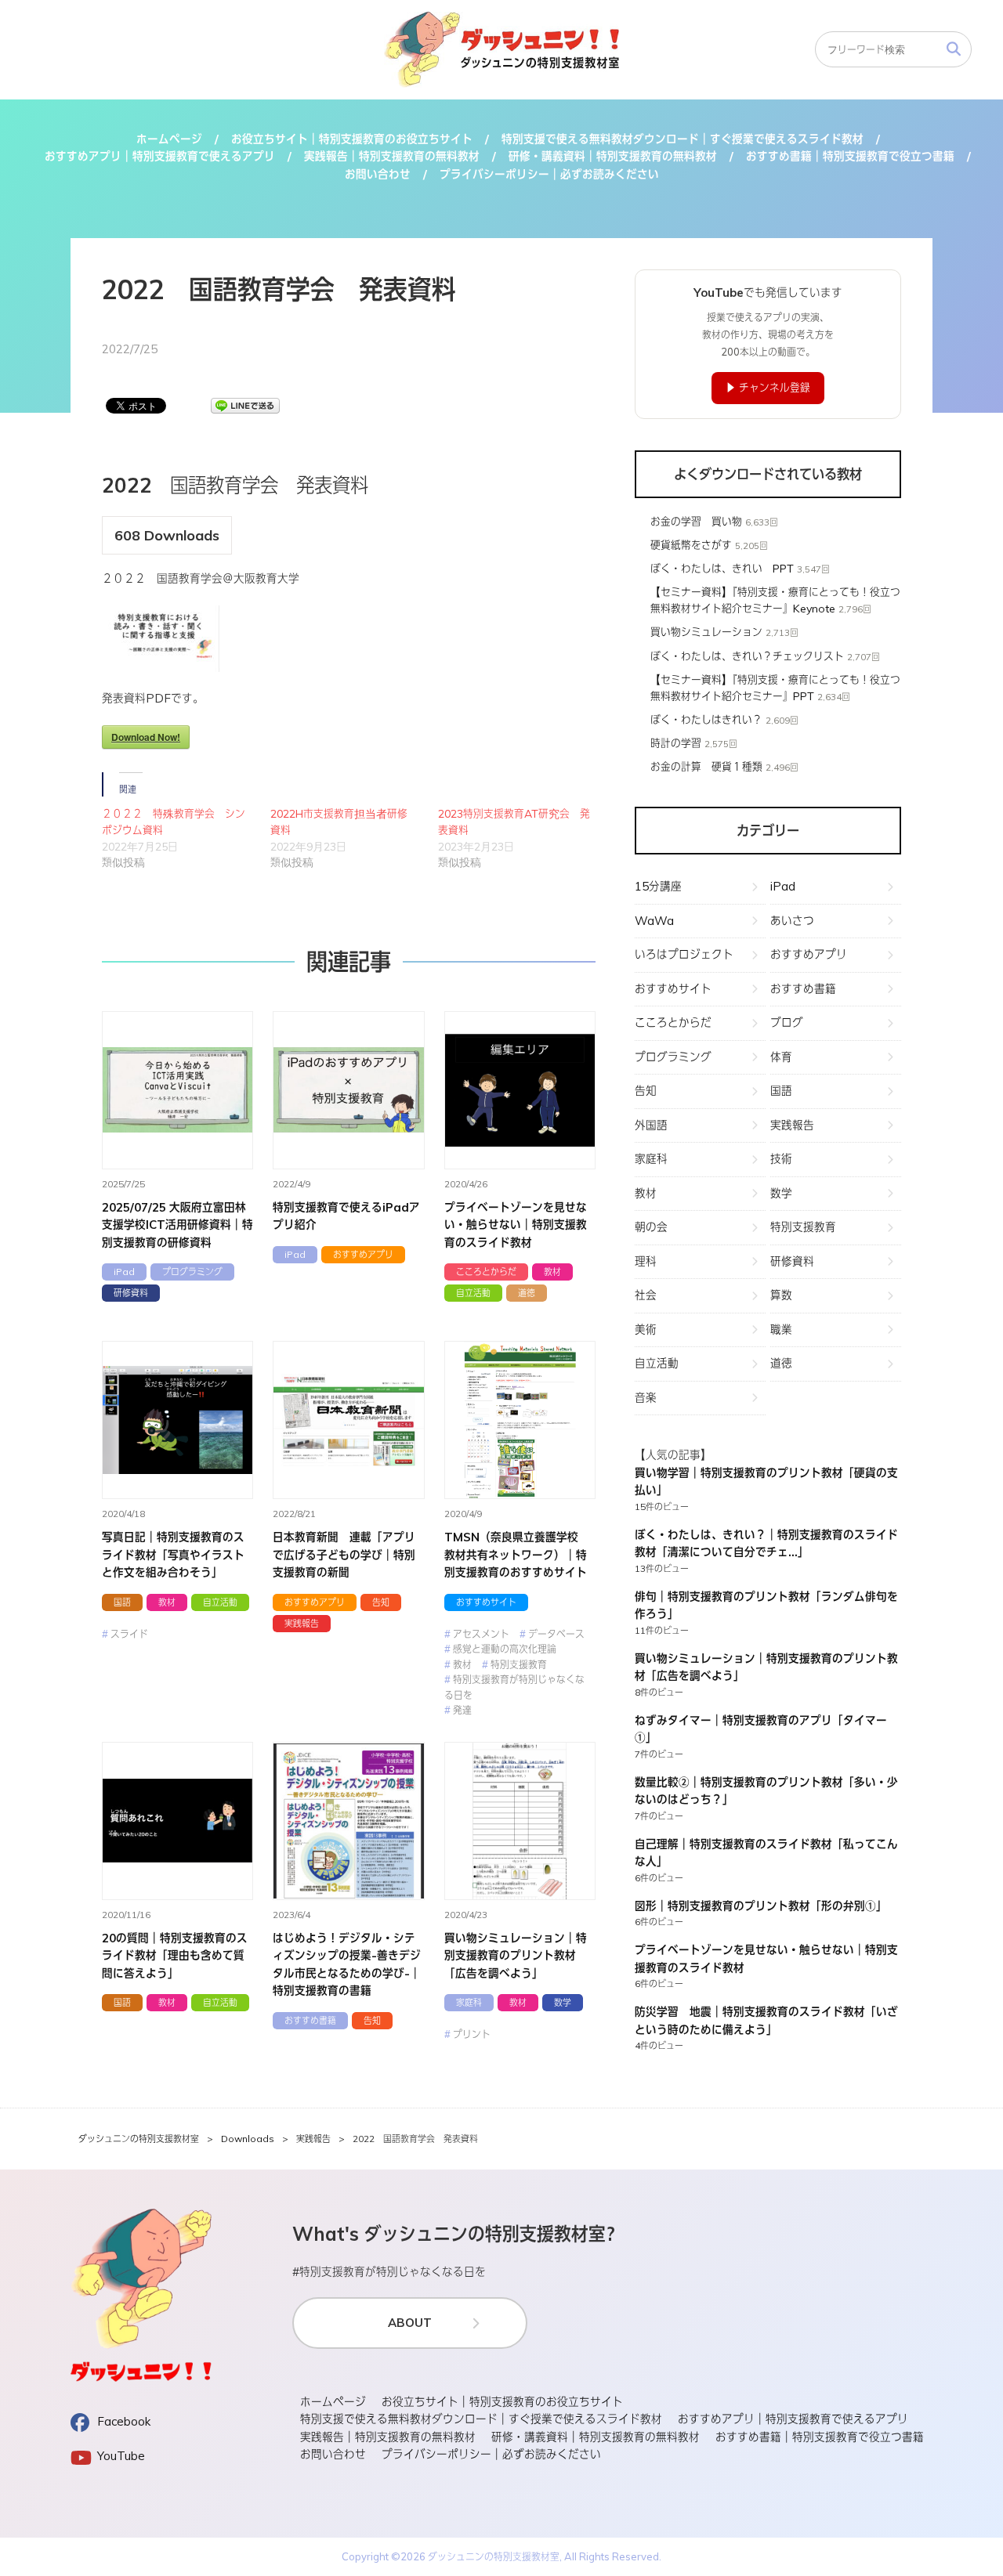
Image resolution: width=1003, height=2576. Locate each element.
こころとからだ (486, 1272)
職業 (781, 1330)
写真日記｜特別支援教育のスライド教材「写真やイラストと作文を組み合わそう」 (173, 1555)
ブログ (787, 1022)
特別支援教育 (519, 1664)
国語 (122, 1602)
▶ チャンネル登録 (768, 387)
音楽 (646, 1398)
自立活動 (473, 1293)
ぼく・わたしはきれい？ (706, 720)
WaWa (654, 921)
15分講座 (658, 886)
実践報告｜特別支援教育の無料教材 (392, 156)
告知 (381, 1602)
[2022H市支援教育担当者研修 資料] (355, 838)
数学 (563, 2002)
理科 (646, 1261)
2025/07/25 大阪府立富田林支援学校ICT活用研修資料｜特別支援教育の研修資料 (177, 1225)
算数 (781, 1295)
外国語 (651, 1125)
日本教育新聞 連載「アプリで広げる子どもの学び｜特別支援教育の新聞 (344, 1555)
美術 (646, 1330)
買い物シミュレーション (706, 632)
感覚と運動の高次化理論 (505, 1649)
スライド (129, 1634)
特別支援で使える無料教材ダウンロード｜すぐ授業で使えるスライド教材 (683, 139)
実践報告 (302, 1623)
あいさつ (792, 921)
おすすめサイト (486, 1602)
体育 (781, 1057)
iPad (124, 1272)
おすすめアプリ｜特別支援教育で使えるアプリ (160, 156)
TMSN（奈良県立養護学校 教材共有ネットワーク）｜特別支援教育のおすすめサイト (517, 1555)
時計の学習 (676, 743)
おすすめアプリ (363, 1254)
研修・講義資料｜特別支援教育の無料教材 (613, 156)
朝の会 (651, 1227)
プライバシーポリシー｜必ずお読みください (549, 174)
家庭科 (469, 2002)
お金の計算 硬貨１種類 (706, 767)
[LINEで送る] (245, 406)
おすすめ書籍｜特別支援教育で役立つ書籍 (850, 156)
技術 (781, 1159)
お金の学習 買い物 (696, 522)
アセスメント (481, 1634)
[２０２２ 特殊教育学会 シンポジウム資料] (186, 838)
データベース (556, 1634)
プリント (472, 2034)
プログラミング (192, 1272)
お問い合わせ (378, 174)
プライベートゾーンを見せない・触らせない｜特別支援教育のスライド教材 (516, 1225)
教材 (552, 1272)
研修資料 (131, 1293)
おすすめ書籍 (310, 2020)
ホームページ (169, 139)
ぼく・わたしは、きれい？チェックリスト (747, 656)
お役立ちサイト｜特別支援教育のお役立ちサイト (352, 139)
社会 (646, 1295)
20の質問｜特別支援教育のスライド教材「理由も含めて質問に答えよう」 (175, 1956)
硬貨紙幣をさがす (691, 545)
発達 (462, 1710)
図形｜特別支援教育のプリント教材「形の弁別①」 (761, 1906)
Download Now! (146, 737)
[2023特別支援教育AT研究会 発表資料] (522, 838)
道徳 (527, 1293)
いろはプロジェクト (684, 954)
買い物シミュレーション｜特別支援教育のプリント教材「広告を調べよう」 (516, 1956)
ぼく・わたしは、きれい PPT (722, 569)
